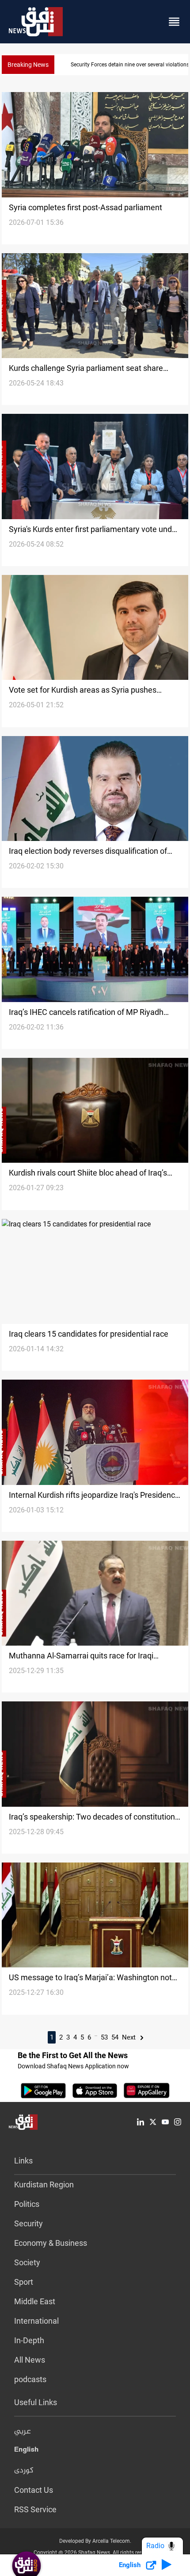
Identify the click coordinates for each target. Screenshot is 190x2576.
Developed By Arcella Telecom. (95, 2541)
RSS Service (35, 2509)
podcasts (30, 2379)
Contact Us (34, 2490)
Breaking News (28, 65)
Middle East (35, 2301)
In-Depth (29, 2340)
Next (130, 2037)
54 (115, 2037)
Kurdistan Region (44, 2185)
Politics (27, 2204)
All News (30, 2360)
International (36, 2321)
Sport (24, 2282)
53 (104, 2037)
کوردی (24, 2471)
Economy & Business (51, 2243)
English (26, 2451)
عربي (23, 2432)
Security (28, 2223)
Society (27, 2262)
